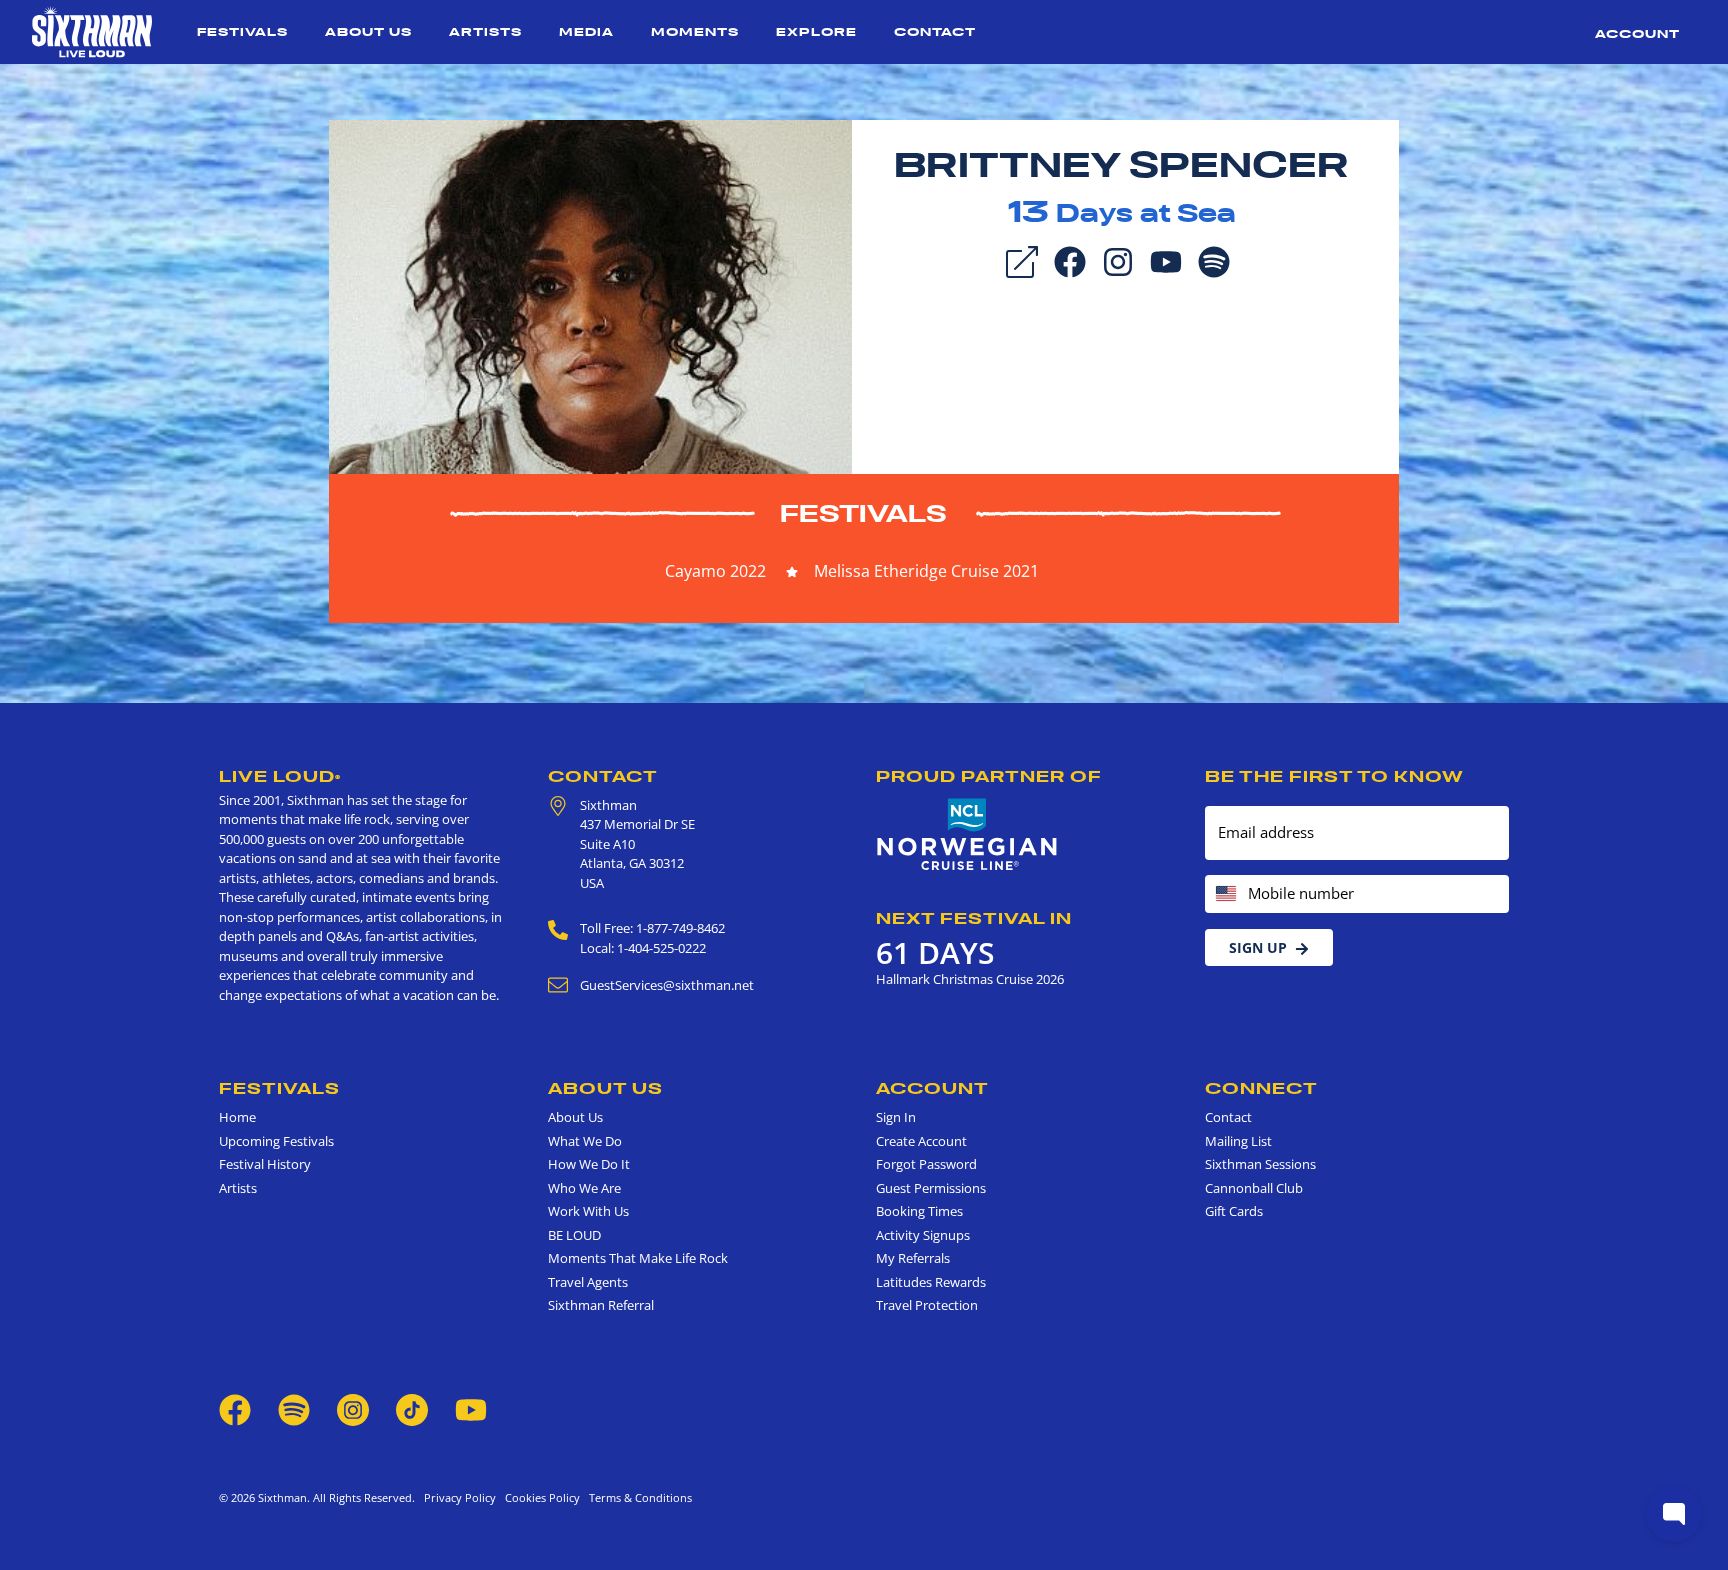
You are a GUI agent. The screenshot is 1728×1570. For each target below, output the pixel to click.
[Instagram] (1118, 260)
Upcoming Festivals (276, 1141)
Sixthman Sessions (1260, 1164)
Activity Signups (923, 1235)
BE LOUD (574, 1235)
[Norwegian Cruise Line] (967, 835)
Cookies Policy (539, 1497)
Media (586, 31)
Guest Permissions (931, 1188)
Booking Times (919, 1211)
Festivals (242, 31)
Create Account (921, 1141)
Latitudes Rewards (931, 1282)
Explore (816, 31)
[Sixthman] (92, 32)
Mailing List (1238, 1141)
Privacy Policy (460, 1497)
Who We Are (584, 1188)
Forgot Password (926, 1164)
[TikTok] (413, 1408)
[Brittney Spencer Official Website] (590, 295)
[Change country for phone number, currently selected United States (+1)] (1224, 894)
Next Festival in (974, 918)
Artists (485, 31)
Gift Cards (1234, 1211)
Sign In (896, 1117)
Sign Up (1258, 947)
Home (237, 1117)
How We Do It (589, 1164)
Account (1637, 33)
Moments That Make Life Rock (638, 1258)
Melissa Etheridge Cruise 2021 (926, 571)
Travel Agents (588, 1282)
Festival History (265, 1164)
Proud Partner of (989, 776)
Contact (935, 31)
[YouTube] (1166, 260)
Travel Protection (927, 1305)
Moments (695, 31)
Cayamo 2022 (715, 571)
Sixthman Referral (601, 1305)
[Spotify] (1214, 260)
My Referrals (913, 1258)
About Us (368, 31)
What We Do (585, 1141)
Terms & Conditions (637, 1497)
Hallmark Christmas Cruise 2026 (970, 979)
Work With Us (588, 1211)
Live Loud (280, 776)
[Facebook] (1070, 260)
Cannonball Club (1254, 1188)
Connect (1261, 1088)
